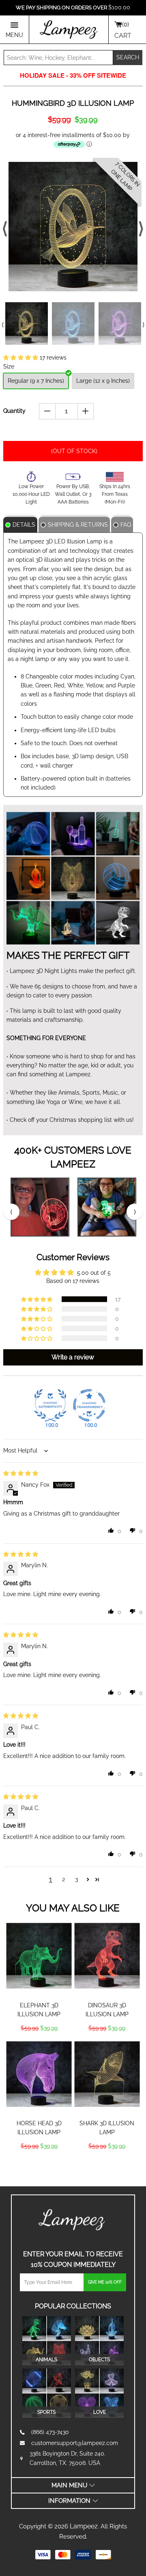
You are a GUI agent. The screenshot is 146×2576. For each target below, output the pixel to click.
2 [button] (63, 1879)
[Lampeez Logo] (69, 30)
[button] (21, 358)
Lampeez (84, 2526)
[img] (21, 1473)
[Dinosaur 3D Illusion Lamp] (107, 1956)
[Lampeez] (73, 2220)
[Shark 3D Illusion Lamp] (107, 2074)
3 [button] (76, 1879)
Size (9, 366)
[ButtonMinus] (47, 411)
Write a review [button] (73, 1357)
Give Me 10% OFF (105, 2282)
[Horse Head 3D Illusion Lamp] (39, 2074)
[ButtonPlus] (86, 411)
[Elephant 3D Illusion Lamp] (39, 1956)
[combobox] (58, 58)
